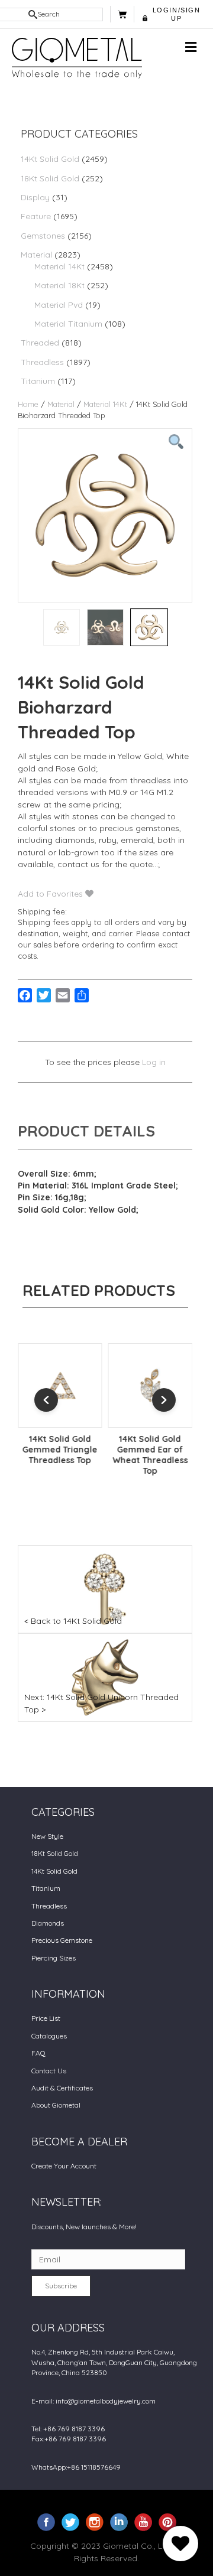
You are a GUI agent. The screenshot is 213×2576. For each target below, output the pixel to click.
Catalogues (49, 2036)
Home (28, 404)
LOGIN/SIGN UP (177, 14)
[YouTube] (143, 2522)
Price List (46, 2018)
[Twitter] (70, 2522)
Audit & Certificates (62, 2088)
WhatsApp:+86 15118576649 (76, 2467)
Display (35, 197)
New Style (47, 1836)
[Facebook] (46, 2522)
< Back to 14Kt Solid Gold (73, 1621)
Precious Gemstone (62, 1940)
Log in (154, 1062)
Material (36, 255)
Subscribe (61, 2286)
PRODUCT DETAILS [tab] (86, 1131)
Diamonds (48, 1923)
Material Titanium (68, 324)
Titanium (38, 381)
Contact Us (49, 2071)
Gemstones (43, 236)
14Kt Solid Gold (50, 159)
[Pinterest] (167, 2522)
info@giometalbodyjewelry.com (106, 2401)
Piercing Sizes (54, 1958)
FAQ (38, 2053)
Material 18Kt (59, 285)
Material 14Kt (59, 266)
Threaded (40, 343)
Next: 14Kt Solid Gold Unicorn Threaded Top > (101, 1703)
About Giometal (56, 2105)
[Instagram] (95, 2522)
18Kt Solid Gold (50, 178)
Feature (36, 216)
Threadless (42, 362)
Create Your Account (64, 2166)
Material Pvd (59, 305)
